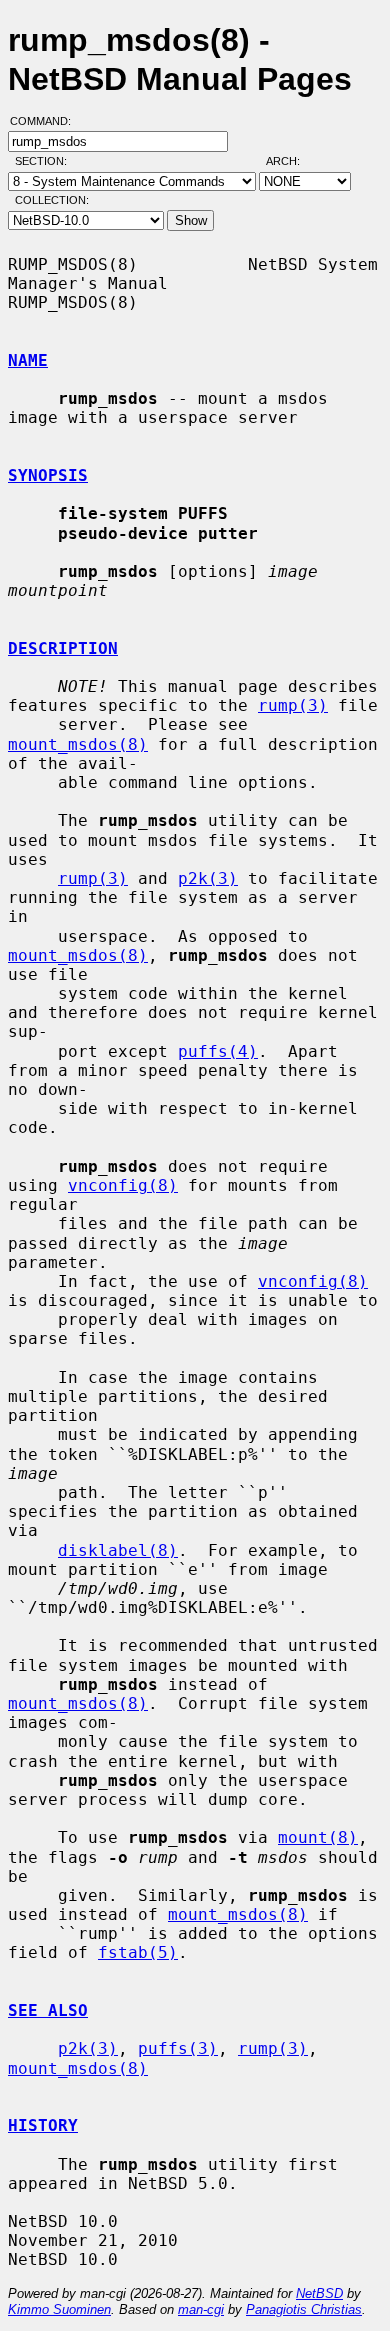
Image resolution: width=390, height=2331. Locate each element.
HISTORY (43, 2125)
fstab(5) (138, 1952)
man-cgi (201, 2309)
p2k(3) (208, 878)
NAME (28, 360)
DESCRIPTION (63, 648)
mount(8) (318, 1837)
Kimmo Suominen (59, 2309)
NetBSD (319, 2293)
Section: (45, 161)
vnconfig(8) (123, 1185)
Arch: (292, 161)
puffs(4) (218, 1051)
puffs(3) (178, 2048)
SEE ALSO (48, 2010)
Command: (46, 121)
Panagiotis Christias (304, 2309)
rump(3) (293, 705)
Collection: (52, 200)
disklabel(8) (118, 1550)
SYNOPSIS (48, 475)
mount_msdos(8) (78, 744)
